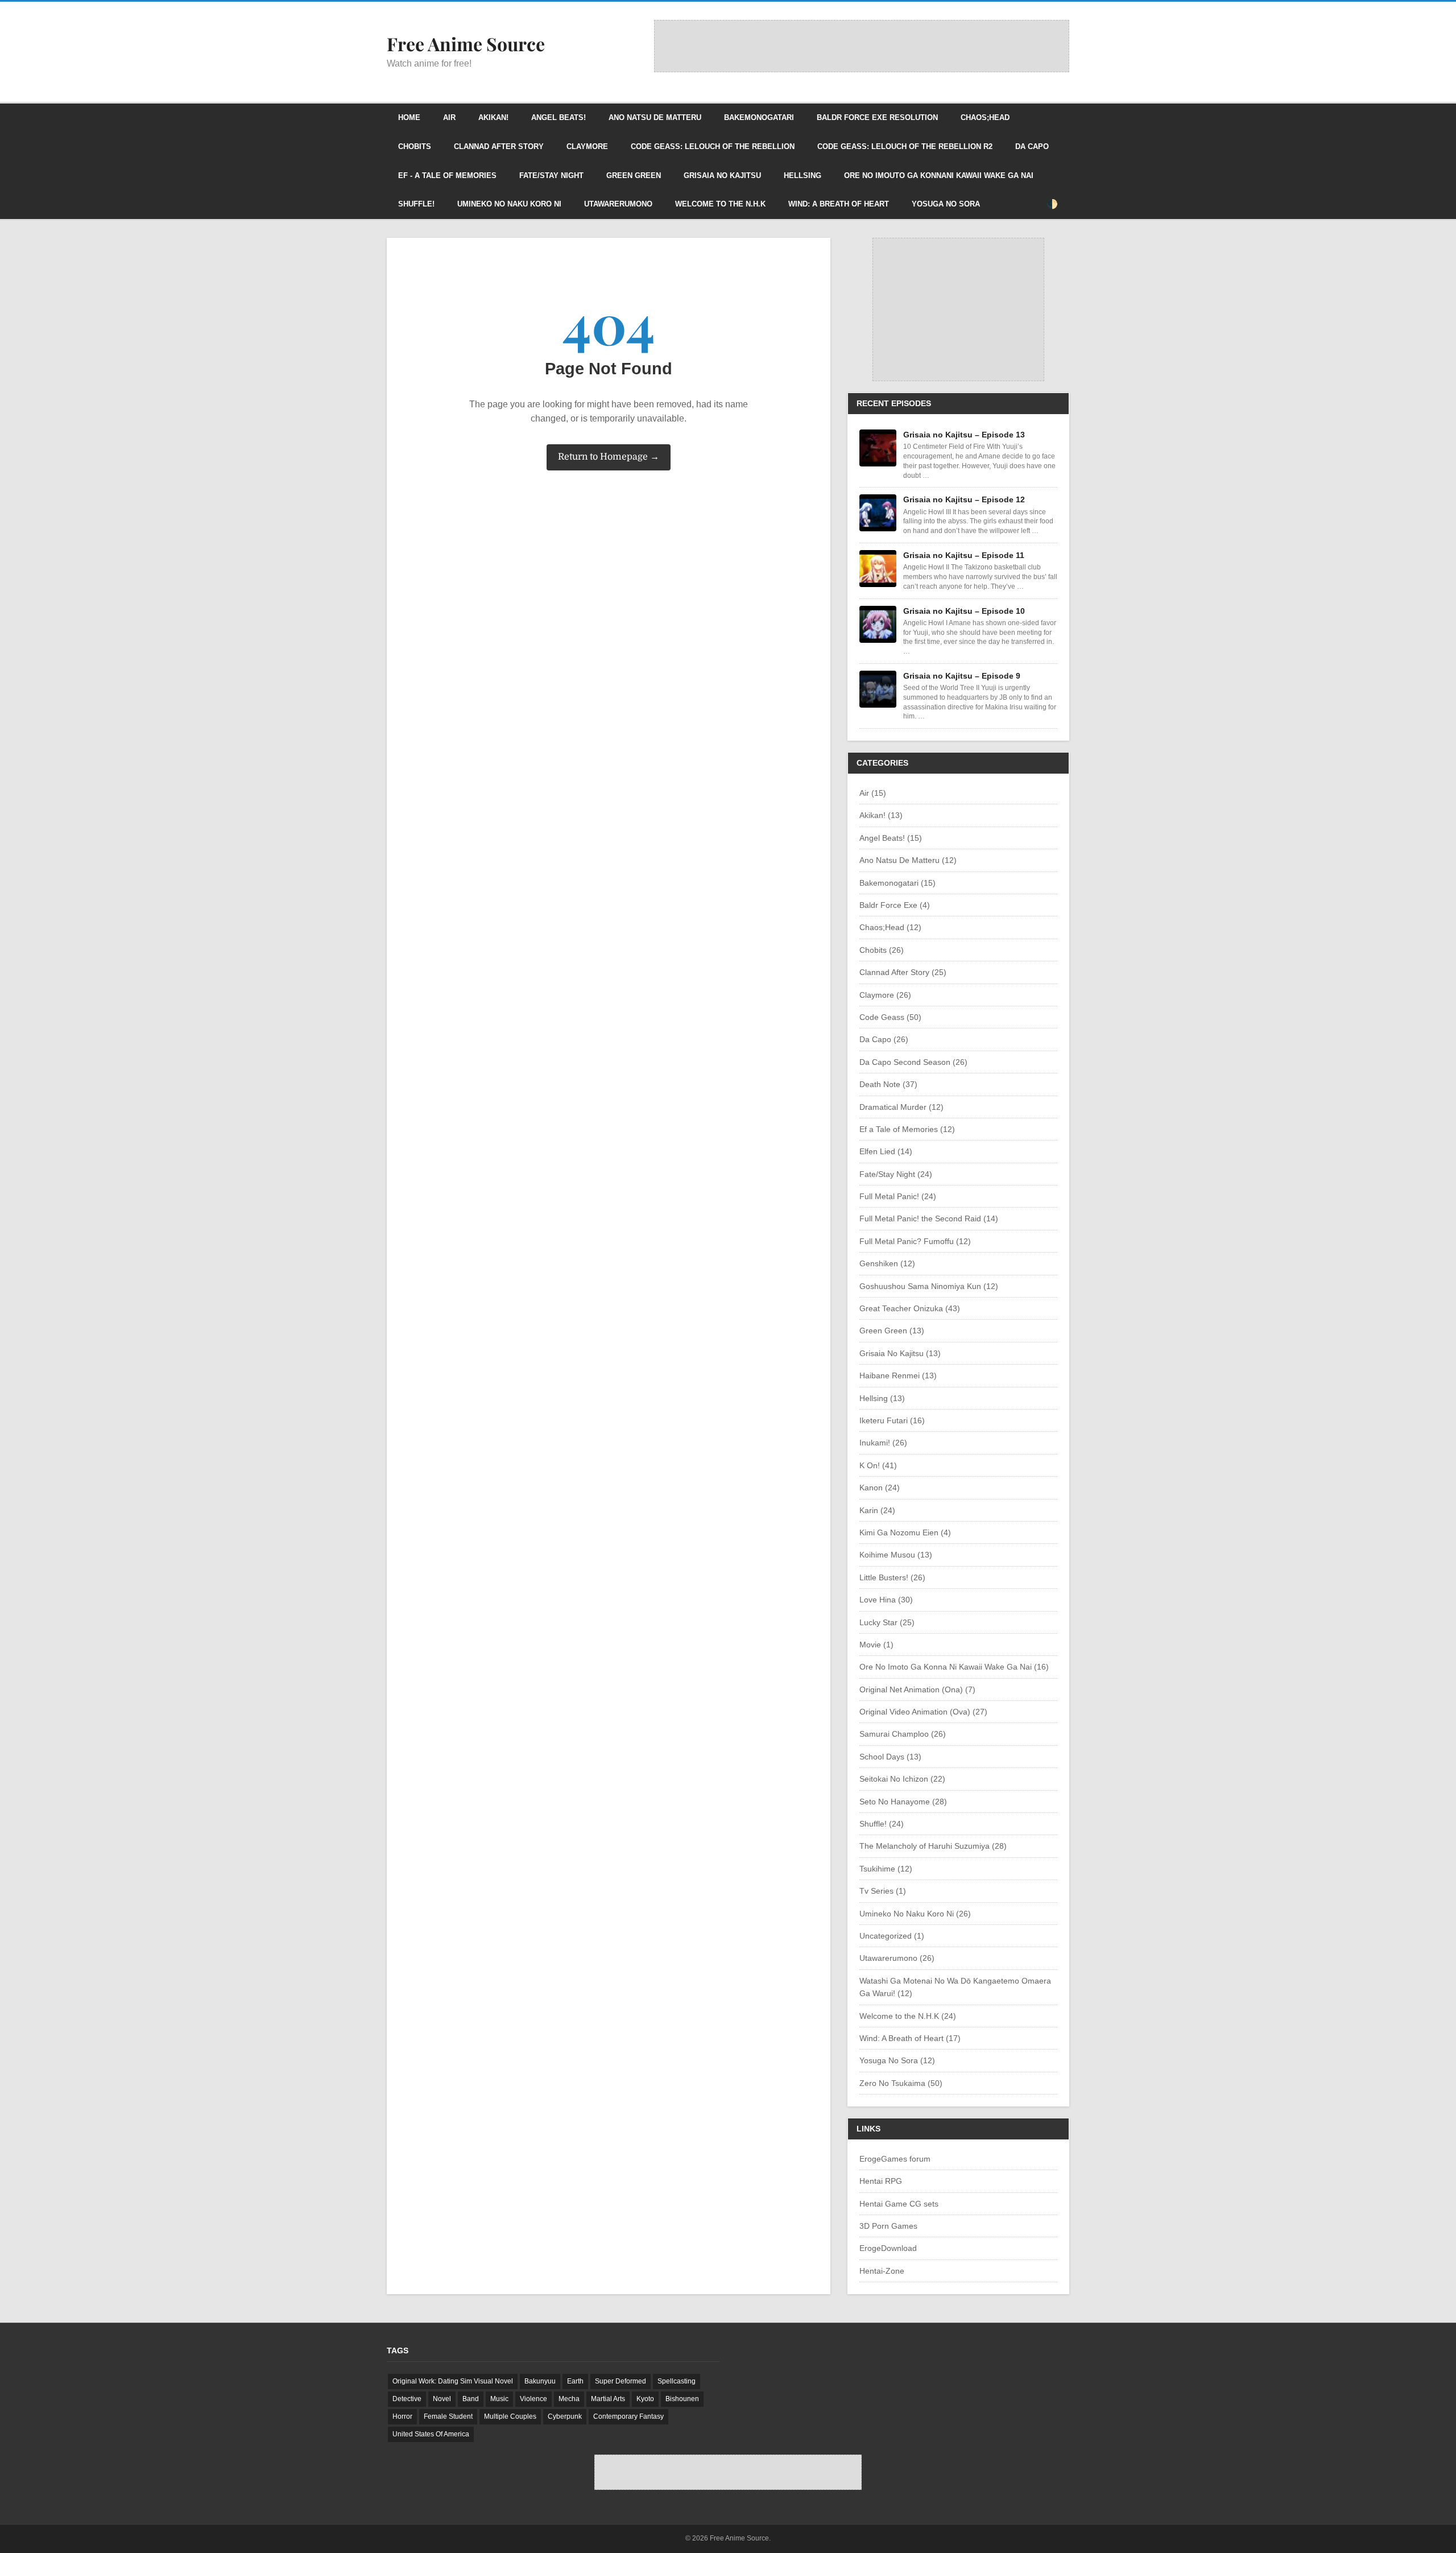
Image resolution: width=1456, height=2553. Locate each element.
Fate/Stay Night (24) (896, 1174)
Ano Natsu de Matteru (655, 117)
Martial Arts (608, 2399)
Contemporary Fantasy (628, 2416)
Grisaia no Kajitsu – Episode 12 (964, 499)
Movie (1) (876, 1645)
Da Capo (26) (884, 1039)
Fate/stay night (551, 175)
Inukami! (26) (883, 1443)
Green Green (634, 175)
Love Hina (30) (886, 1600)
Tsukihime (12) (886, 1869)
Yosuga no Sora (946, 204)
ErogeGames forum (895, 2159)
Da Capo (1032, 146)
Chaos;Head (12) (890, 927)
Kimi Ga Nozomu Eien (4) (905, 1532)
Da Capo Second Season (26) (913, 1062)
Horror (402, 2416)
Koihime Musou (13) (896, 1555)
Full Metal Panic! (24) (898, 1196)
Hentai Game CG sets (899, 2204)
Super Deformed (621, 2381)
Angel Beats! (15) (891, 838)
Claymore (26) (885, 995)
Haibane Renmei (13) (898, 1375)
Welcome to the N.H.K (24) (908, 2016)
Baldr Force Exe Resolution (877, 117)
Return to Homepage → (609, 457)
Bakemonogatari (759, 117)
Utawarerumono (618, 204)
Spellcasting (677, 2381)
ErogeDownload (888, 2248)
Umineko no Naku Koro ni (509, 204)
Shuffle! (416, 204)
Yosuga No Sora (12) (897, 2060)
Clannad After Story (499, 146)
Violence (533, 2399)
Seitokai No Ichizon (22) (902, 1779)
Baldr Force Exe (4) (895, 905)
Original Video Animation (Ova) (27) (923, 1712)
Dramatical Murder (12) (901, 1107)
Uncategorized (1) (892, 1936)
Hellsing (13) (882, 1398)
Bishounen (682, 2399)
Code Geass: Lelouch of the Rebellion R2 (905, 146)
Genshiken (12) (887, 1263)
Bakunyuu (540, 2381)
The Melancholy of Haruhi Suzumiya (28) (933, 1846)
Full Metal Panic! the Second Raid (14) (929, 1218)
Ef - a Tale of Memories (447, 175)
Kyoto (645, 2399)
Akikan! (493, 117)
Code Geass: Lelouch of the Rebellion (713, 146)
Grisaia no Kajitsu (722, 175)
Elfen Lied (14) (886, 1151)
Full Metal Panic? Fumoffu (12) (915, 1241)
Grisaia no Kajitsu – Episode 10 (964, 611)
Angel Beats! (559, 117)
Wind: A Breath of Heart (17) (910, 2038)
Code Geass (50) (890, 1017)
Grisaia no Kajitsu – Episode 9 (962, 676)
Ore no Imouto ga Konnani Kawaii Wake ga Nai (939, 175)
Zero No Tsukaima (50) (901, 2083)
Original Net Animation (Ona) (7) (917, 1689)
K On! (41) (878, 1465)
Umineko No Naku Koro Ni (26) (915, 1914)
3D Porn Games (888, 2226)
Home (409, 117)
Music (499, 2399)
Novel (442, 2399)
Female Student (448, 2416)
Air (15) (873, 793)
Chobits (415, 146)
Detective (407, 2399)
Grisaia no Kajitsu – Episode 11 (964, 555)
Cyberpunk (565, 2416)
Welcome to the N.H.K (720, 204)
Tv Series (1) (883, 1891)
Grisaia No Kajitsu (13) (900, 1353)
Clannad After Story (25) (903, 972)
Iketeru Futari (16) (892, 1420)
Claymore (587, 146)
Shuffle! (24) (882, 1824)
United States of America (431, 2434)
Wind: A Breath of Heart (839, 204)
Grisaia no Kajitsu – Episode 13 (964, 435)
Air (449, 117)
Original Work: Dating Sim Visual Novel (453, 2381)
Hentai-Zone (882, 2271)
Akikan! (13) (881, 815)
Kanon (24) (880, 1488)
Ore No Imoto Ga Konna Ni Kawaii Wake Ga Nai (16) (954, 1667)
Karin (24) (877, 1510)
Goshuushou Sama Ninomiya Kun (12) (929, 1286)
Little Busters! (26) (892, 1577)
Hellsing (803, 175)
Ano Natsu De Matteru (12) (908, 860)
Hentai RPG (881, 2181)
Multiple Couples (510, 2416)
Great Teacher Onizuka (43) (910, 1308)
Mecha (569, 2399)
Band (471, 2399)
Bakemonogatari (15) (897, 883)
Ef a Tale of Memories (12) (907, 1129)
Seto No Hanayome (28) (903, 1802)
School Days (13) (890, 1757)
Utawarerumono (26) (897, 1958)
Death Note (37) (888, 1084)
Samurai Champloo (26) (903, 1734)
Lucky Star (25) (887, 1622)
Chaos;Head (985, 117)
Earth (575, 2381)
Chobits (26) (882, 950)
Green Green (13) (892, 1331)
